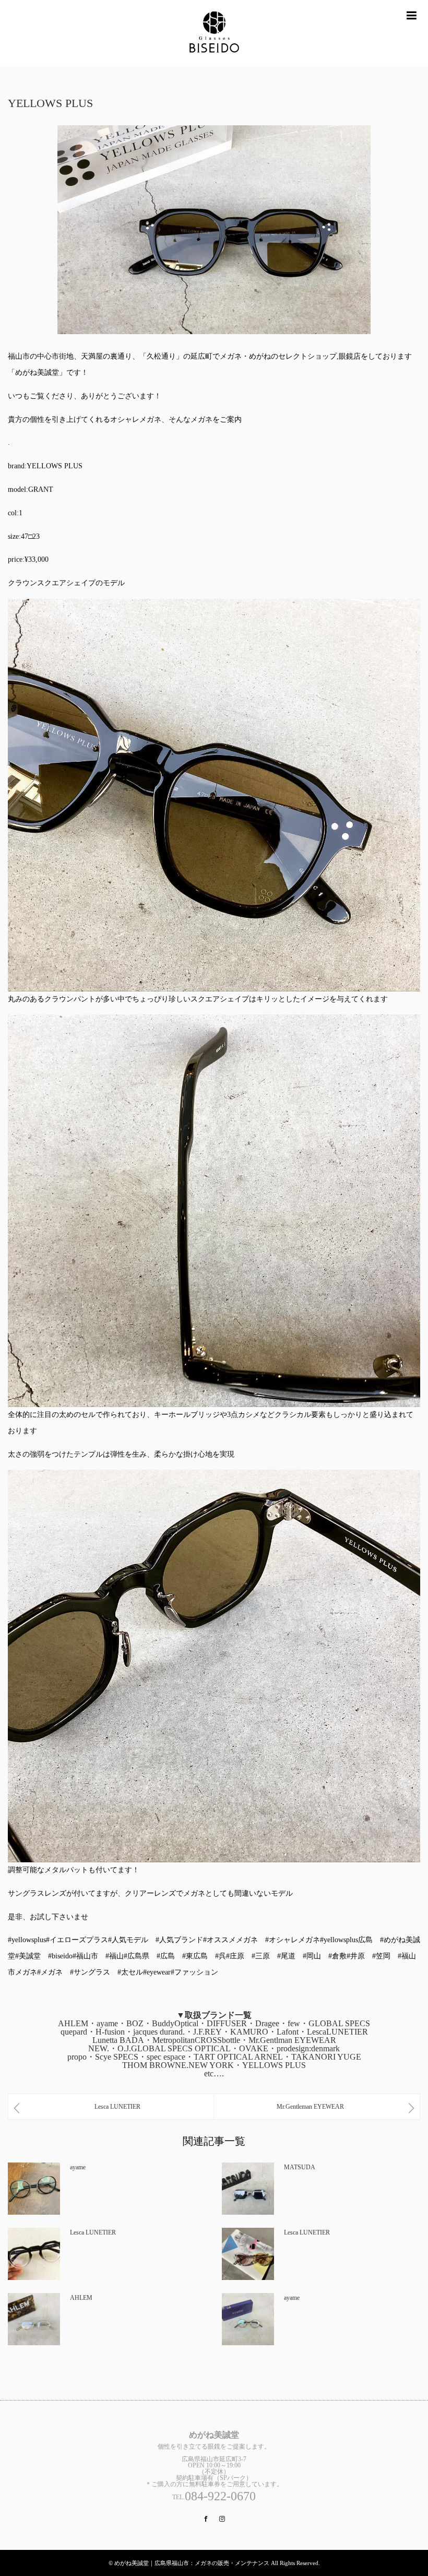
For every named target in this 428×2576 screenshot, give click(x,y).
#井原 (356, 1956)
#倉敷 (337, 1956)
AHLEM (81, 2298)
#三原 (261, 1956)
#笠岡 (381, 1956)
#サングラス (90, 1972)
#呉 (221, 1956)
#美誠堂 (28, 1956)
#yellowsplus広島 (346, 1940)
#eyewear (157, 1972)
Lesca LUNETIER (93, 2232)
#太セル (130, 1972)
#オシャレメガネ (293, 1940)
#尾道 (286, 1956)
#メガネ (50, 1972)
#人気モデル (128, 1940)
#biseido (60, 1956)
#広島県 (136, 1956)
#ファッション (194, 1972)
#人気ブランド (179, 1940)
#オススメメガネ (230, 1940)
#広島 (166, 1956)
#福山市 (85, 1956)
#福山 (115, 1956)
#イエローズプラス (77, 1940)
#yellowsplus (27, 1940)
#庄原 (235, 1956)
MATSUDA (300, 2167)
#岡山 (312, 1956)
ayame (78, 2167)
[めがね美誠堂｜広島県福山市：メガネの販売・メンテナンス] (214, 33)
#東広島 (195, 1956)
